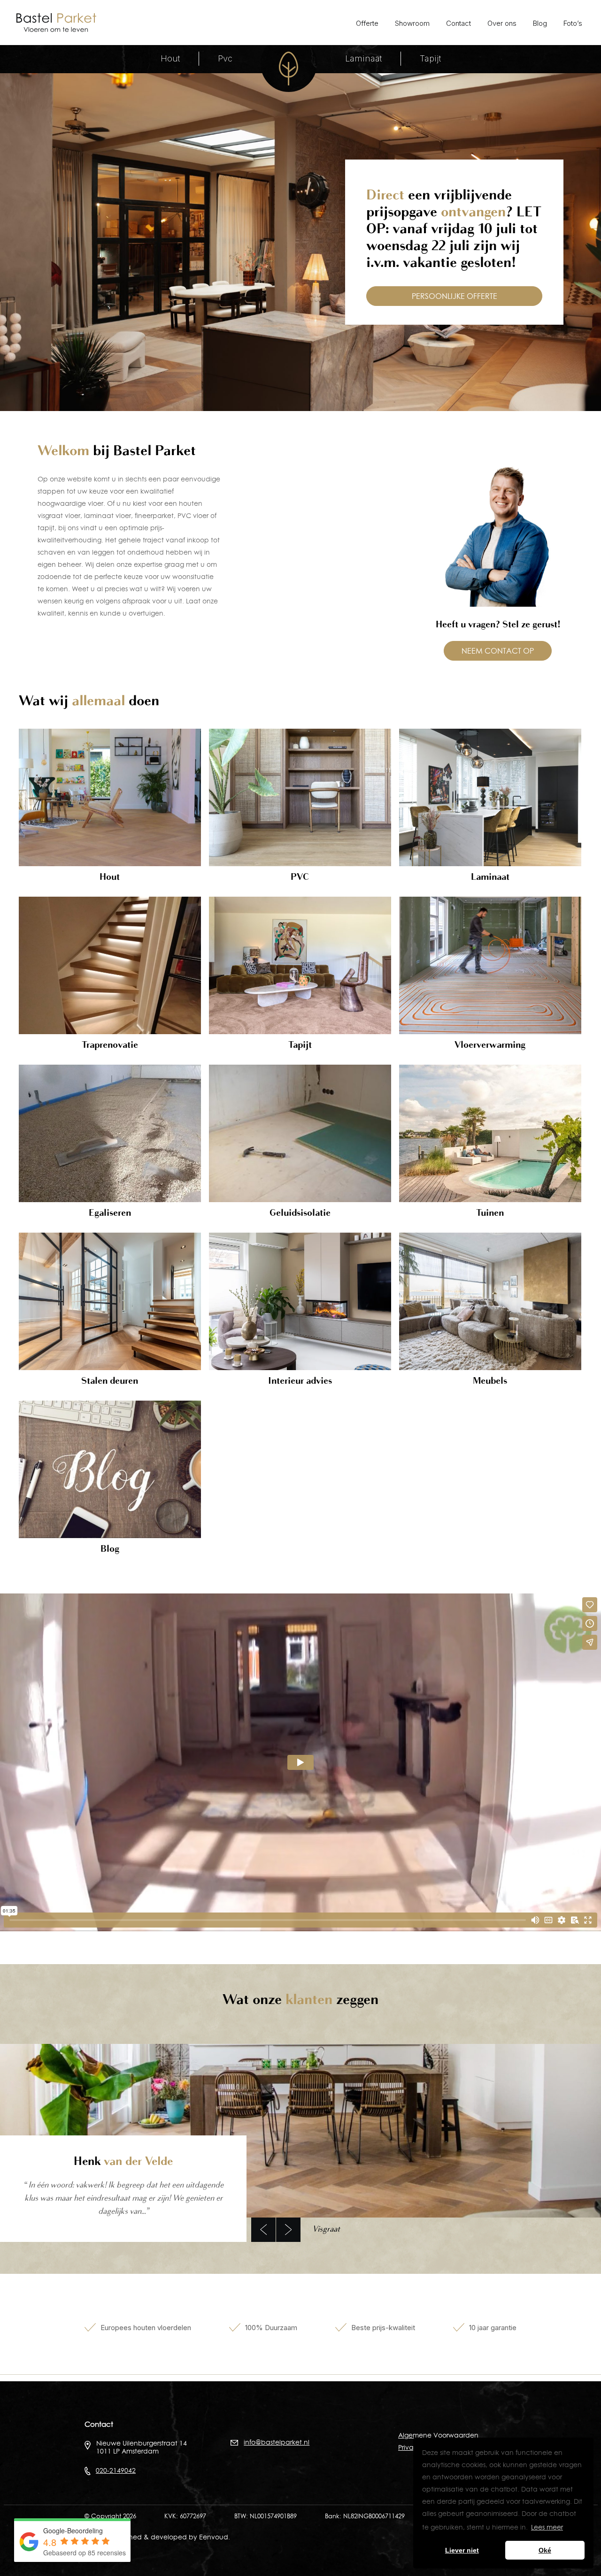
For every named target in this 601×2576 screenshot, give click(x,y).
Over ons (502, 23)
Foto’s (573, 23)
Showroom (412, 23)
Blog (540, 23)
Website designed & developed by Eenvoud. (157, 2537)
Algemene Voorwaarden (438, 2435)
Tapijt (430, 59)
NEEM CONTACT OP (498, 651)
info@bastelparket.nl (277, 2442)
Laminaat (363, 59)
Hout (170, 59)
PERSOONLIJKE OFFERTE (455, 296)
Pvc (225, 59)
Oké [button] (545, 2550)
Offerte (367, 23)
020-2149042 (116, 2470)
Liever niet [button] (462, 2550)
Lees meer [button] (547, 2527)
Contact (458, 23)
